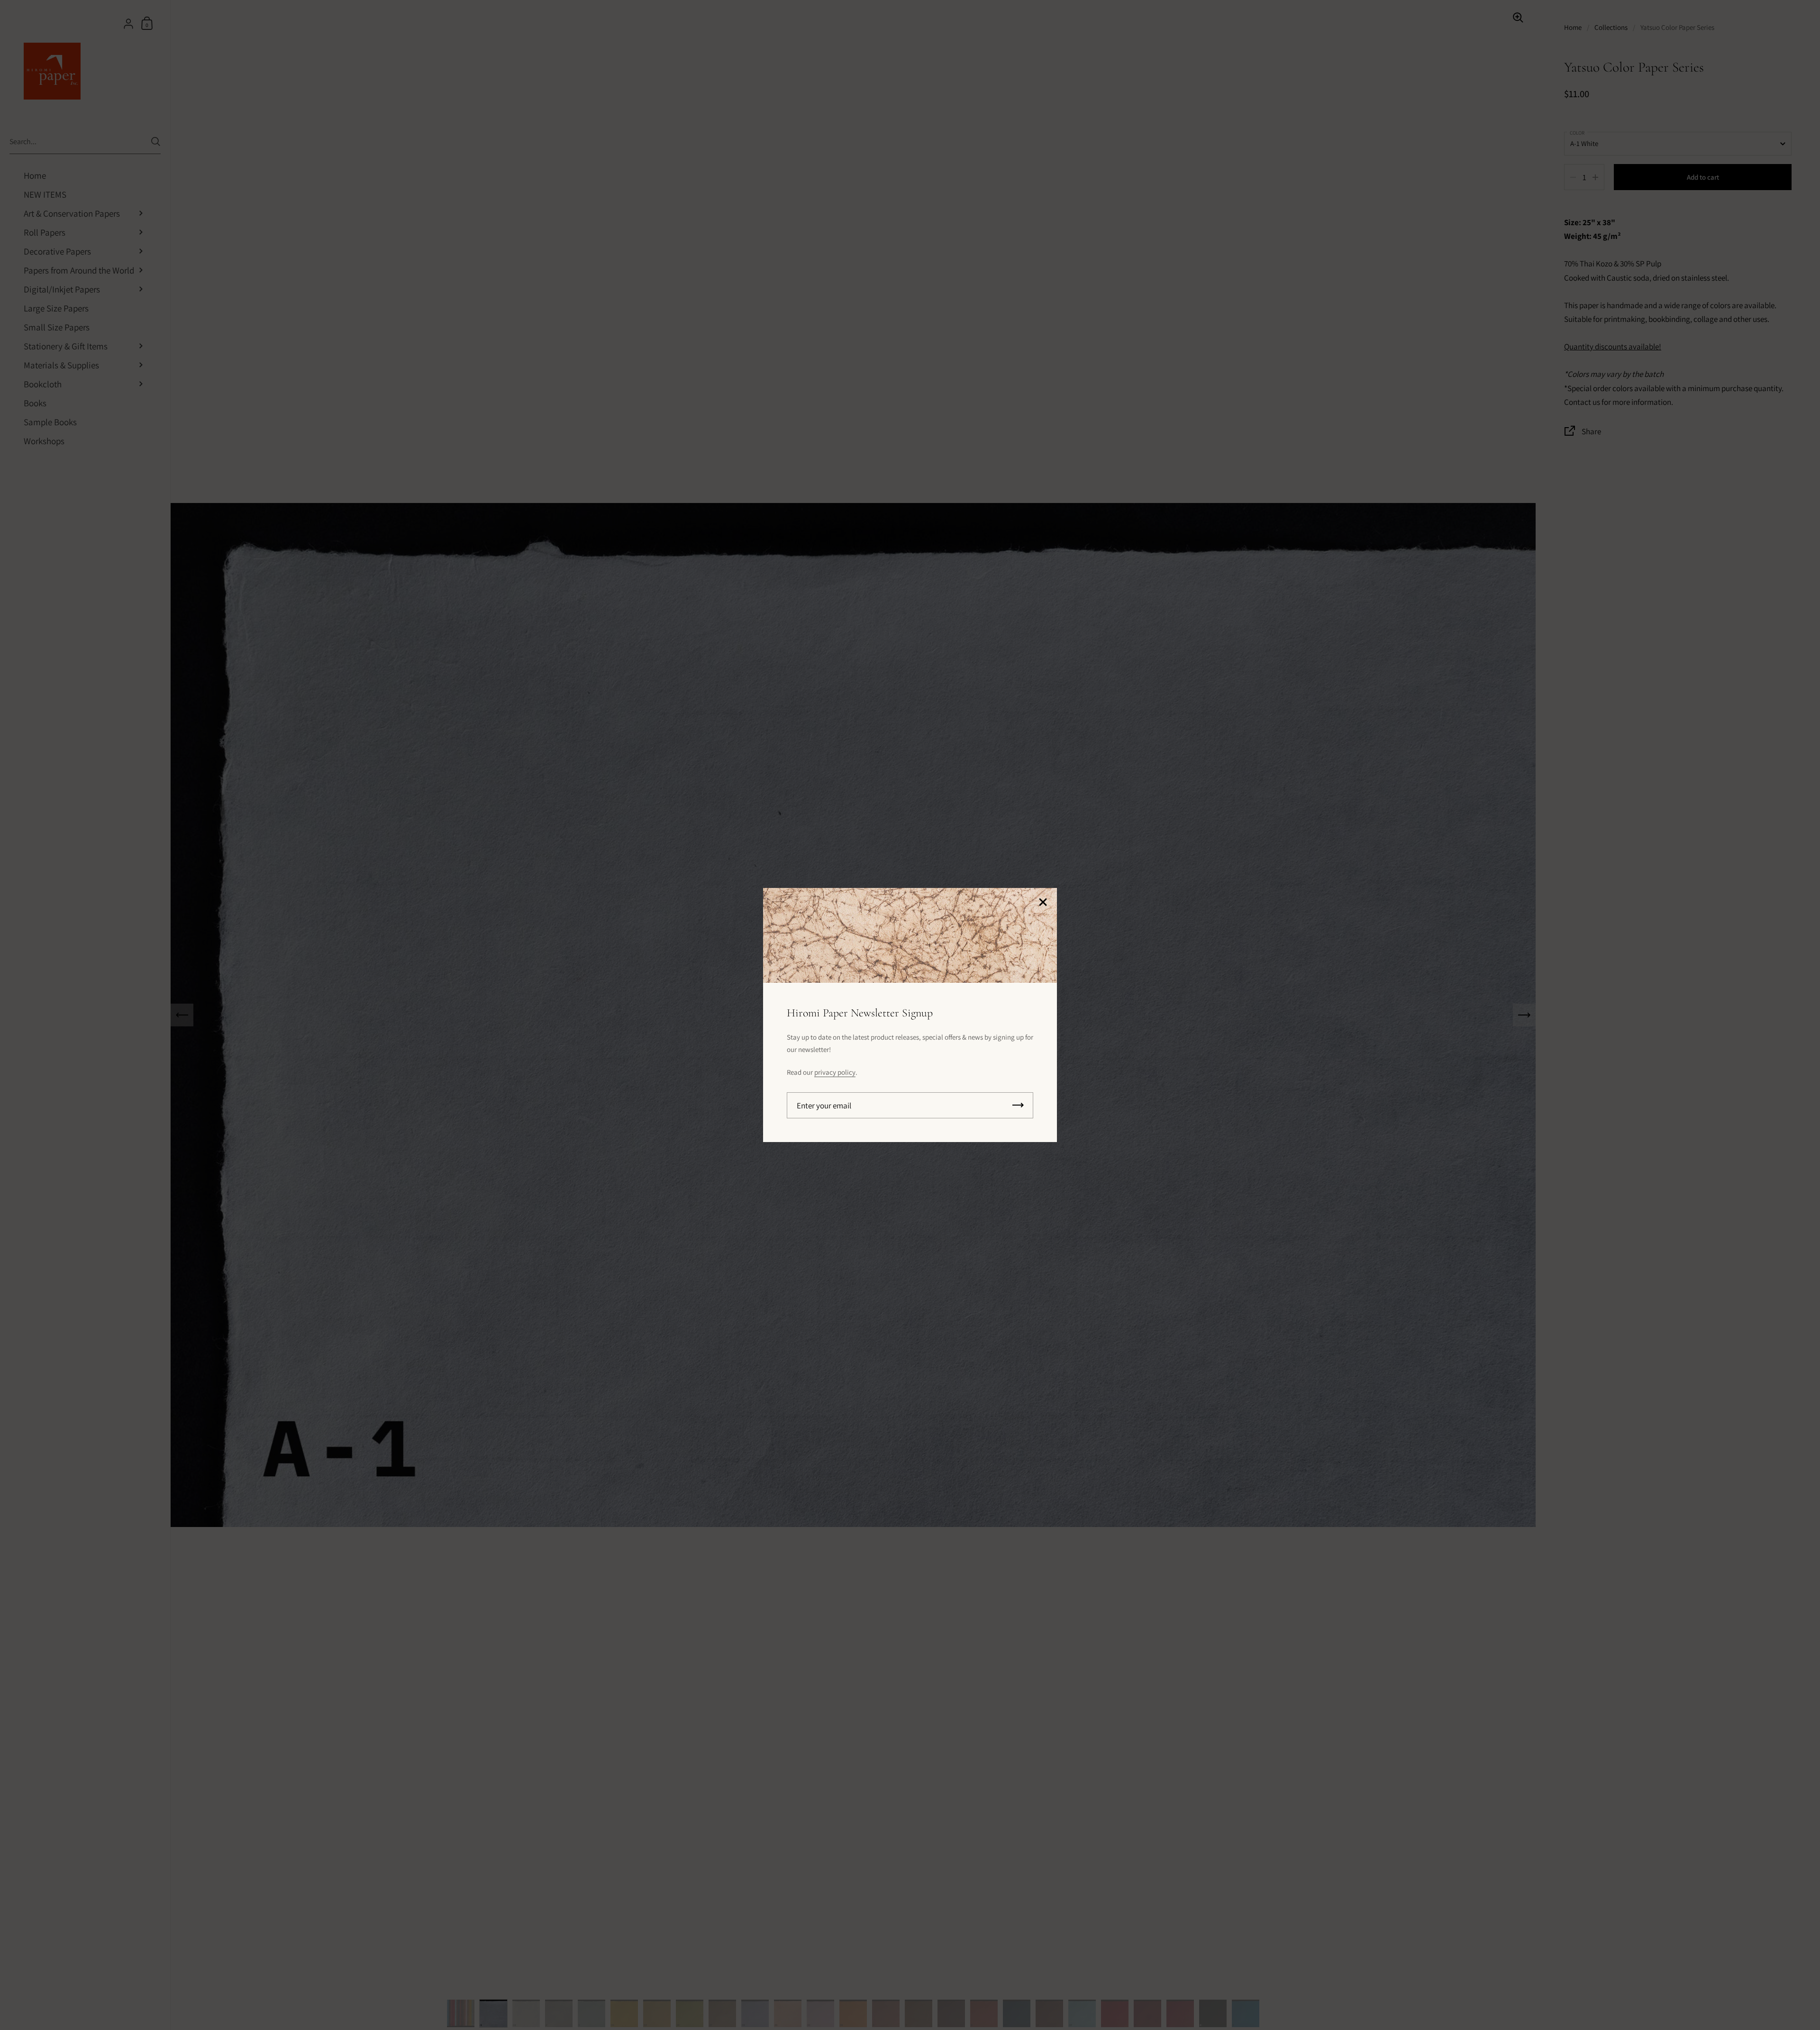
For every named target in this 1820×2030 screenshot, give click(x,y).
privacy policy (835, 1072)
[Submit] (1018, 1105)
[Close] (1043, 903)
